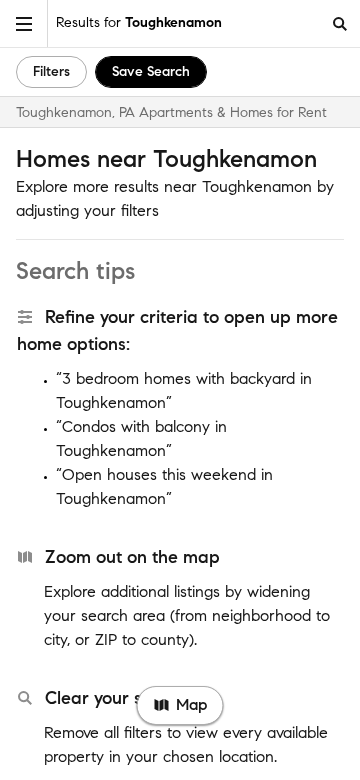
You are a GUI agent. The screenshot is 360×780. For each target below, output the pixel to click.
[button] (24, 23)
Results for (139, 22)
